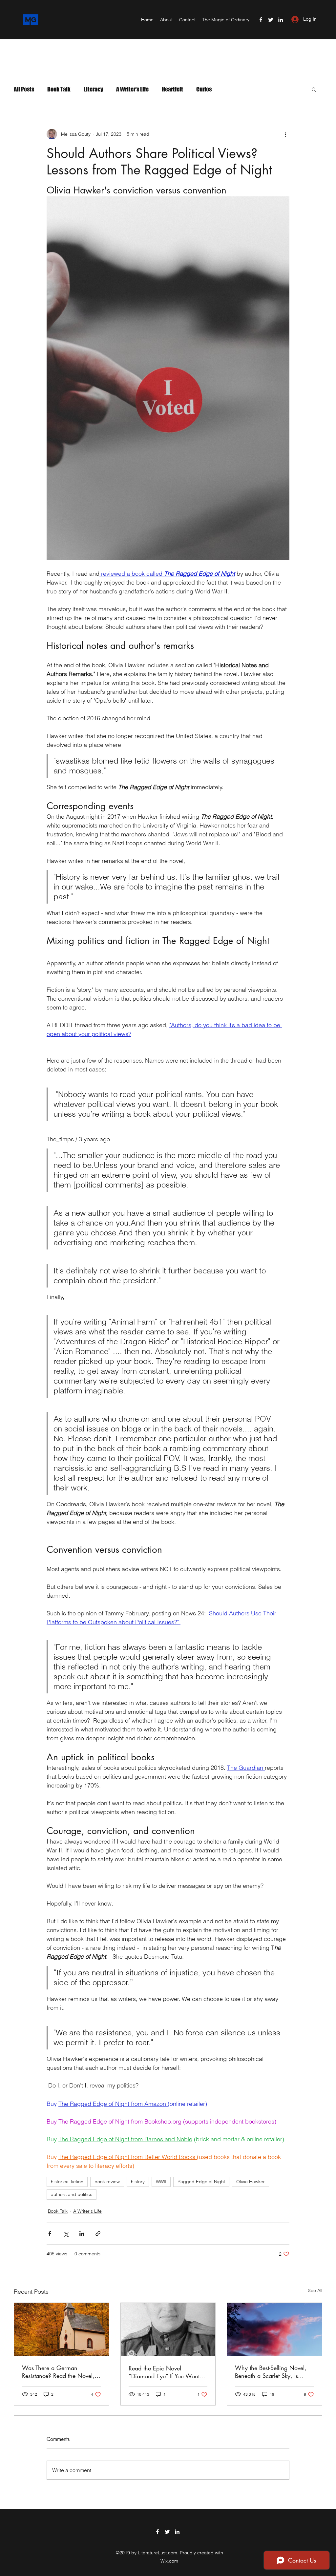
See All (315, 2290)
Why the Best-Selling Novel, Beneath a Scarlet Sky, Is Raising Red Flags (271, 2372)
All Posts (24, 89)
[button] (314, 89)
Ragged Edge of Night (201, 2182)
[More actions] (285, 134)
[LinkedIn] (281, 20)
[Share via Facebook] (50, 2234)
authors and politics (72, 2194)
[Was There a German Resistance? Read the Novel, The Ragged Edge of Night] (62, 2329)
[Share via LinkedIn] (82, 2234)
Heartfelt (172, 89)
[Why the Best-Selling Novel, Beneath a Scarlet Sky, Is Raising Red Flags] (274, 2329)
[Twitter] (271, 20)
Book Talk (59, 89)
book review (107, 2182)
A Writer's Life (132, 89)
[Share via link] (98, 2234)
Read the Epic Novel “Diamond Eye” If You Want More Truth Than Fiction (164, 2372)
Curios (204, 89)
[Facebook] (261, 20)
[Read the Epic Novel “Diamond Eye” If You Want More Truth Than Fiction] (168, 2329)
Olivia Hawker (251, 2182)
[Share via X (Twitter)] (66, 2234)
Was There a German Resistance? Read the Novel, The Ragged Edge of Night (58, 2372)
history (138, 2182)
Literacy (93, 89)
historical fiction (67, 2182)
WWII (161, 2182)
